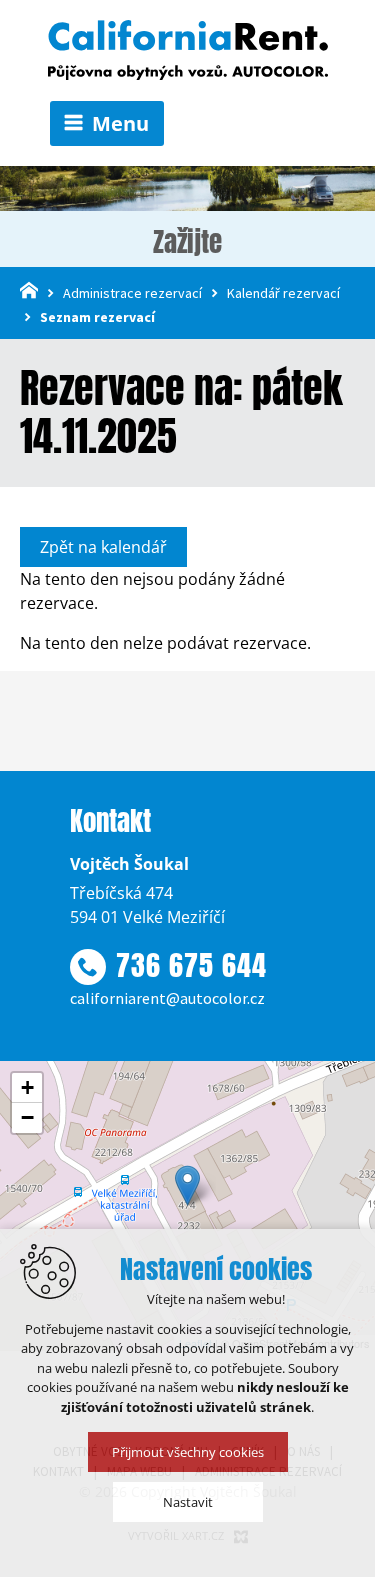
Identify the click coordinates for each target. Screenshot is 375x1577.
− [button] (27, 1117)
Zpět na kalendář (103, 547)
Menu (120, 123)
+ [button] (27, 1087)
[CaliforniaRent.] (188, 51)
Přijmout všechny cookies (188, 1452)
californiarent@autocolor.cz (167, 998)
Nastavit (188, 1502)
